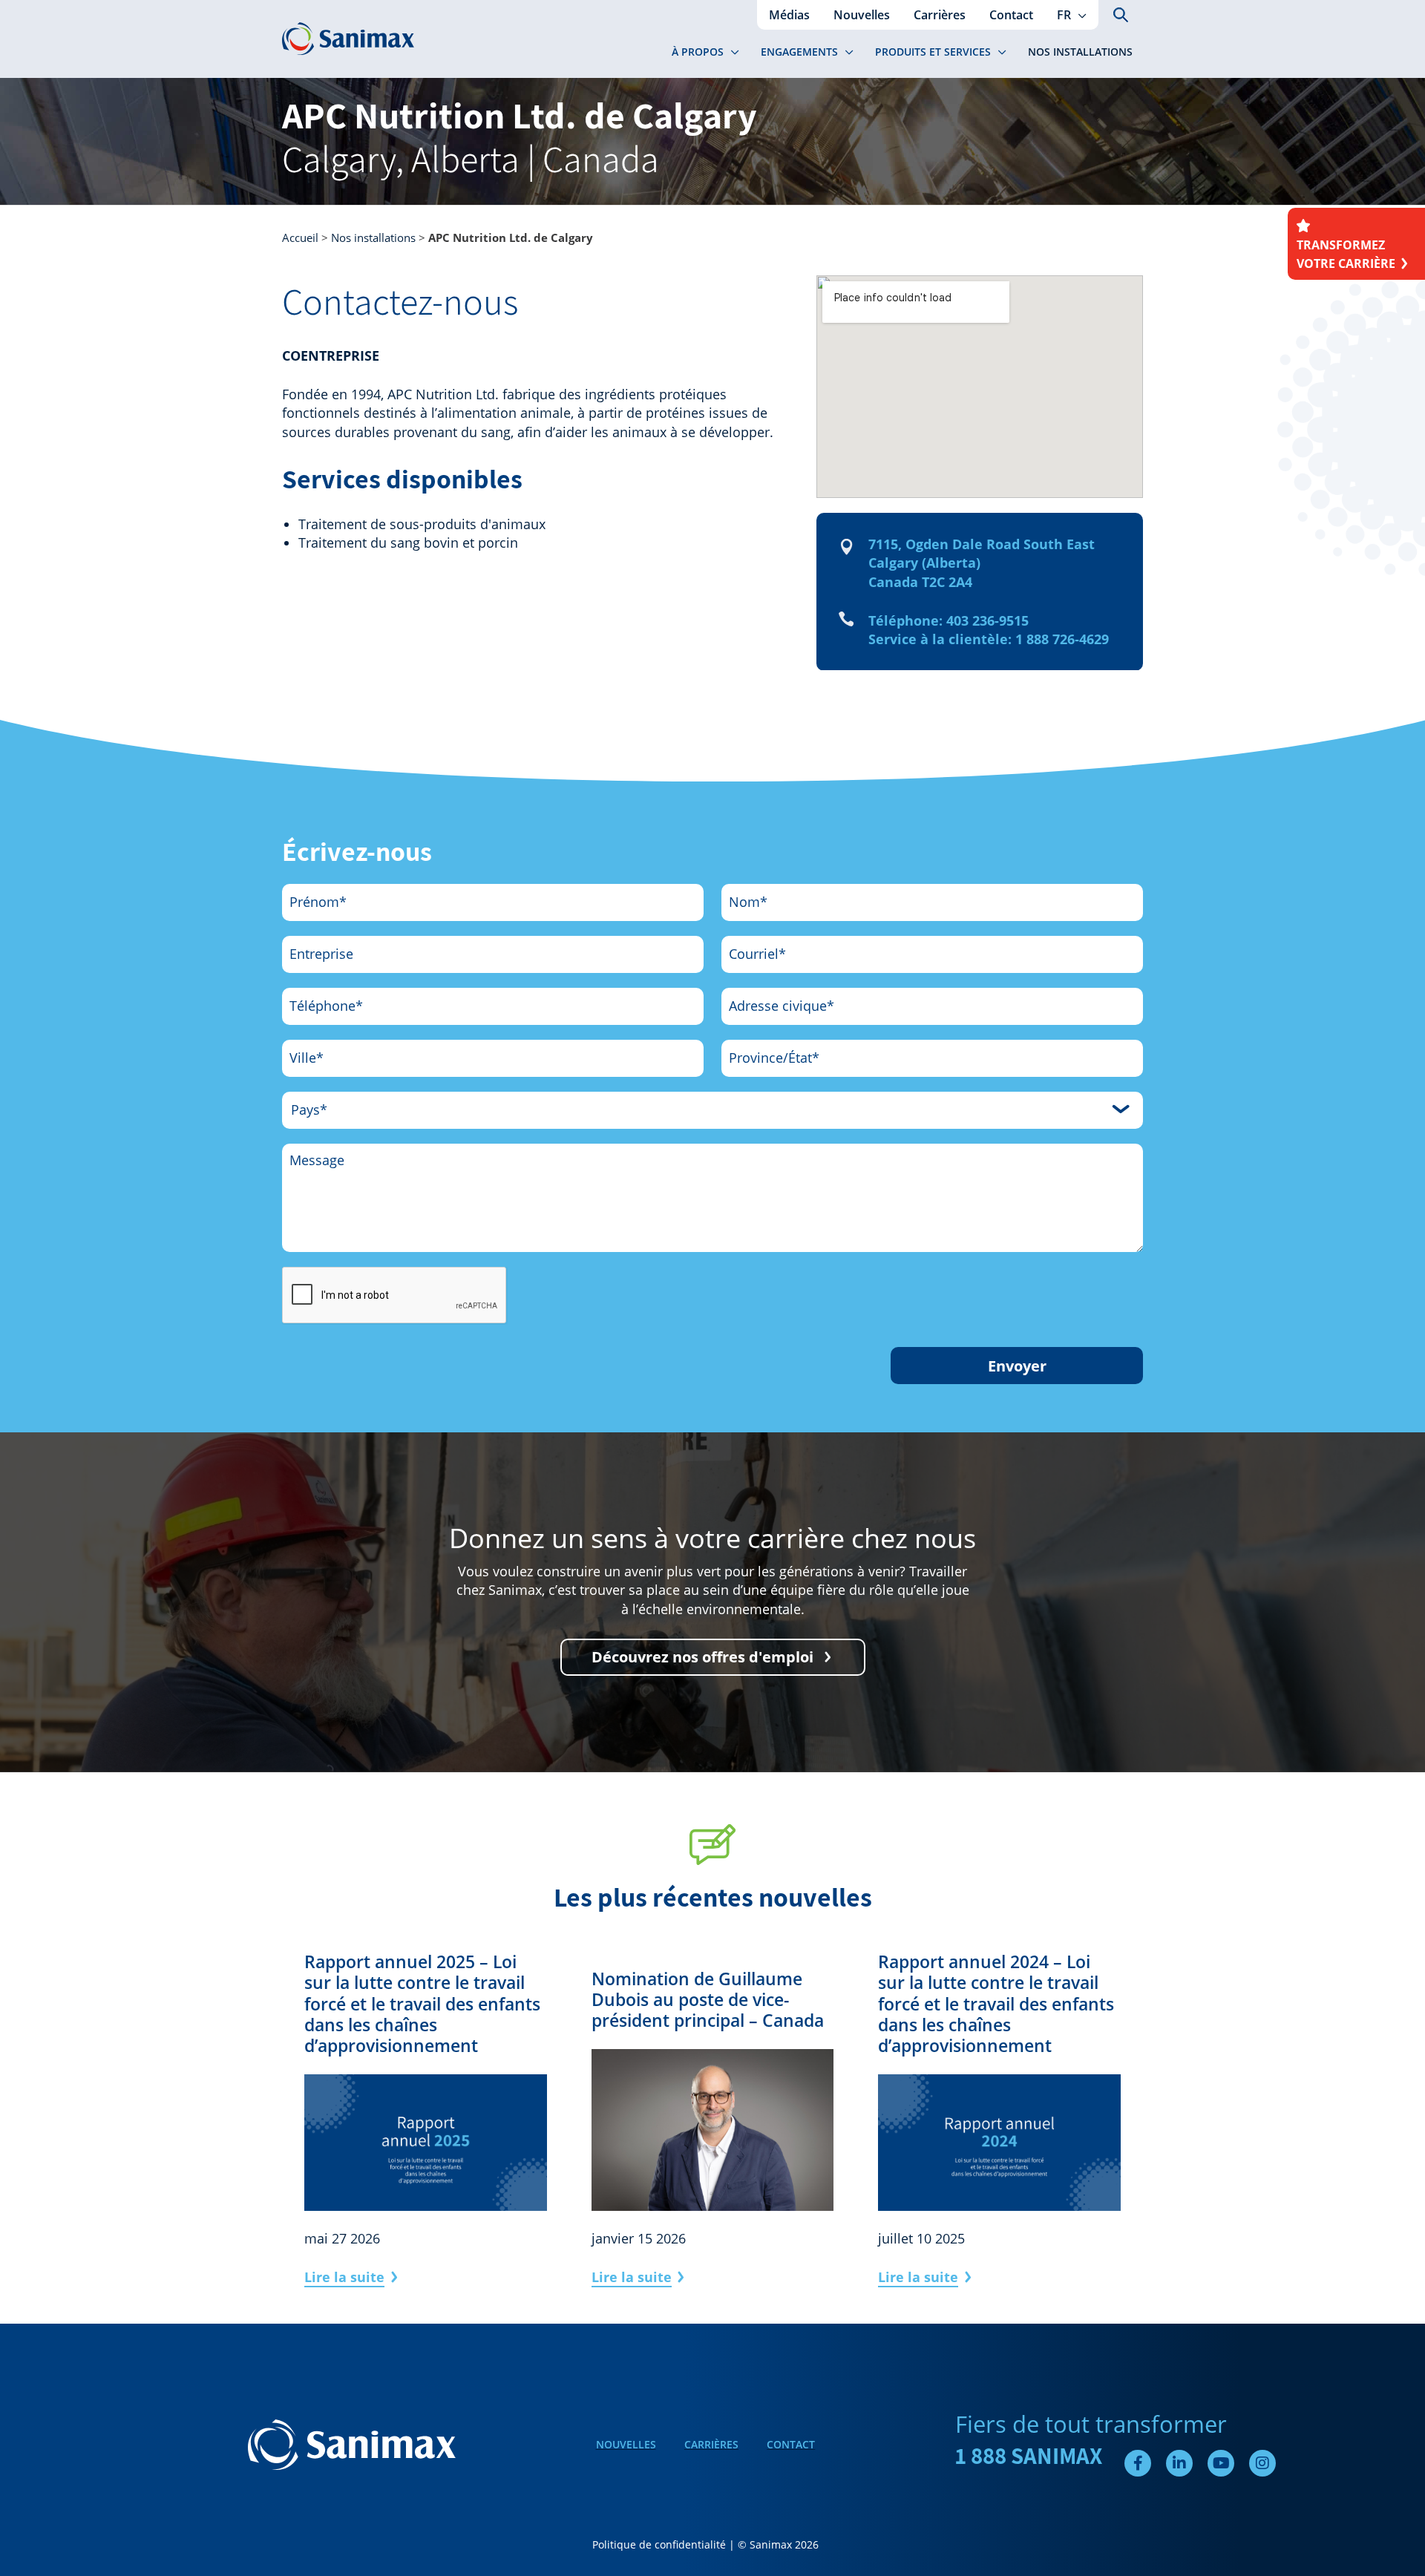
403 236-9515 (987, 620)
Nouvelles (626, 2444)
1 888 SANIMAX (1029, 2456)
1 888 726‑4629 (1062, 639)
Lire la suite (344, 2277)
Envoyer (1017, 1366)
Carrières (711, 2444)
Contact (791, 2444)
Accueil (300, 237)
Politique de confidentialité (659, 2544)
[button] (1079, 15)
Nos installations (373, 237)
